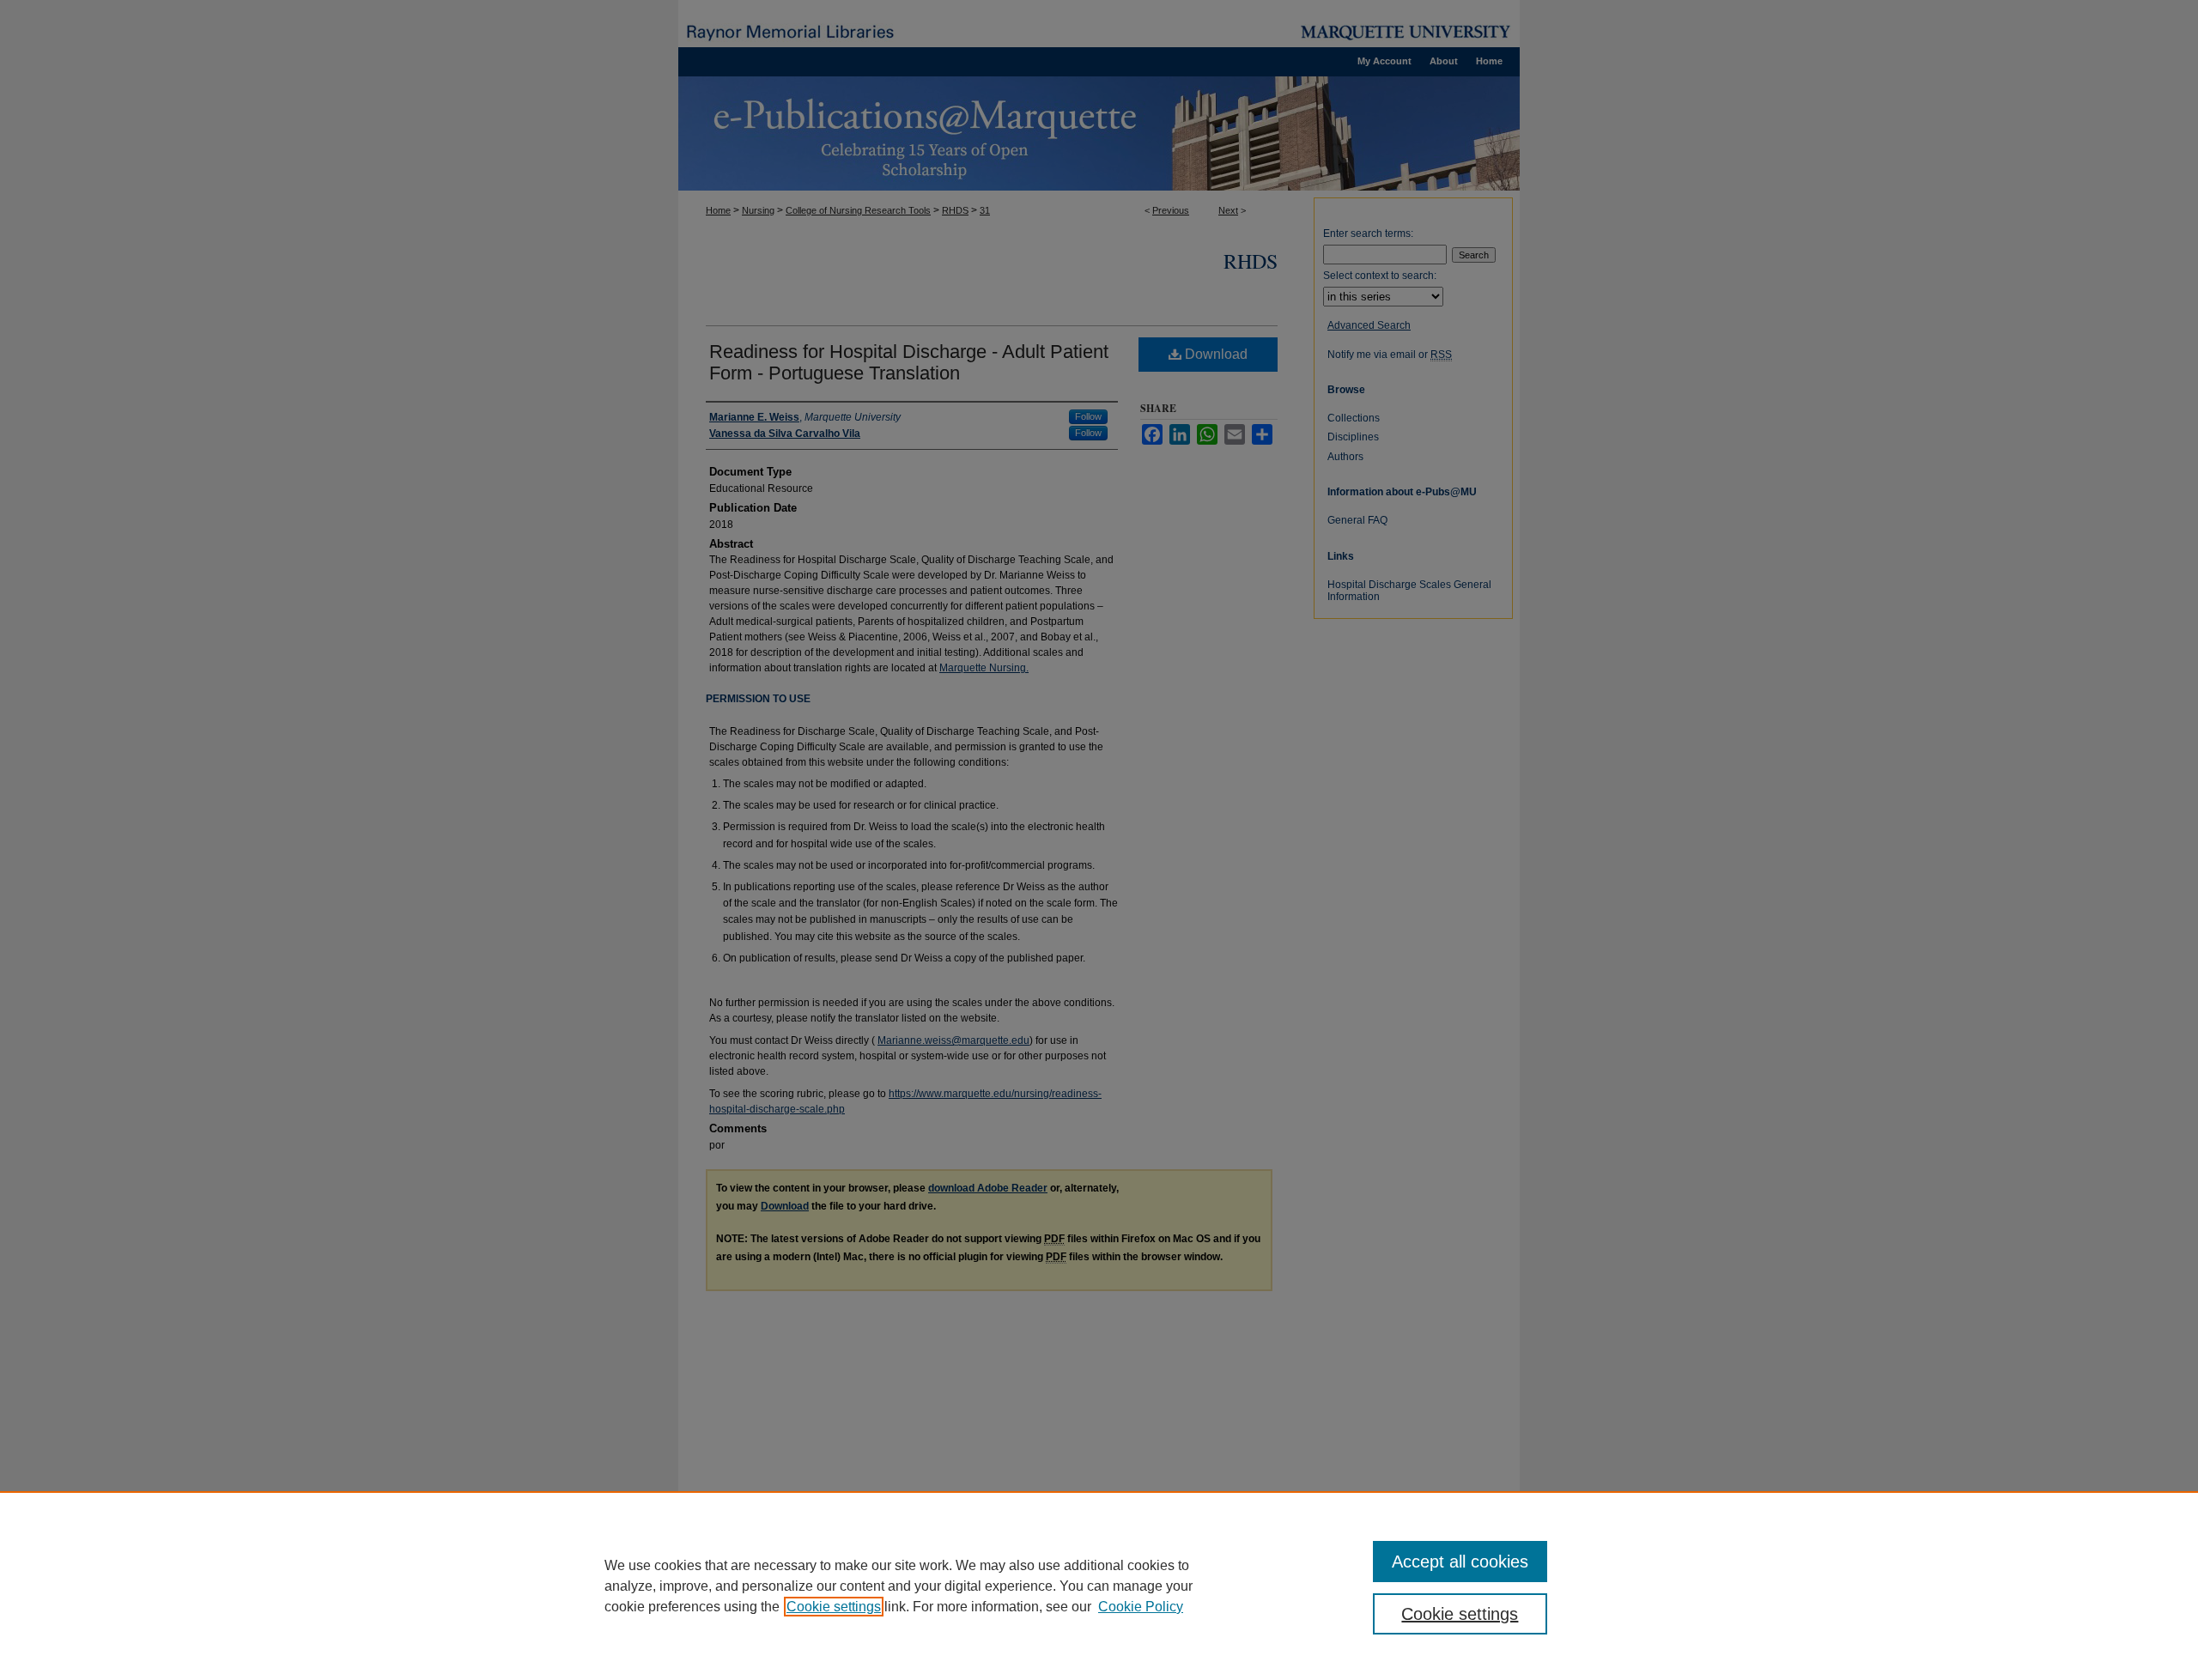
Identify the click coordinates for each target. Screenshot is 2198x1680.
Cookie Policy (1141, 1607)
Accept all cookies (1460, 1562)
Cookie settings (834, 1607)
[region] (1099, 1586)
